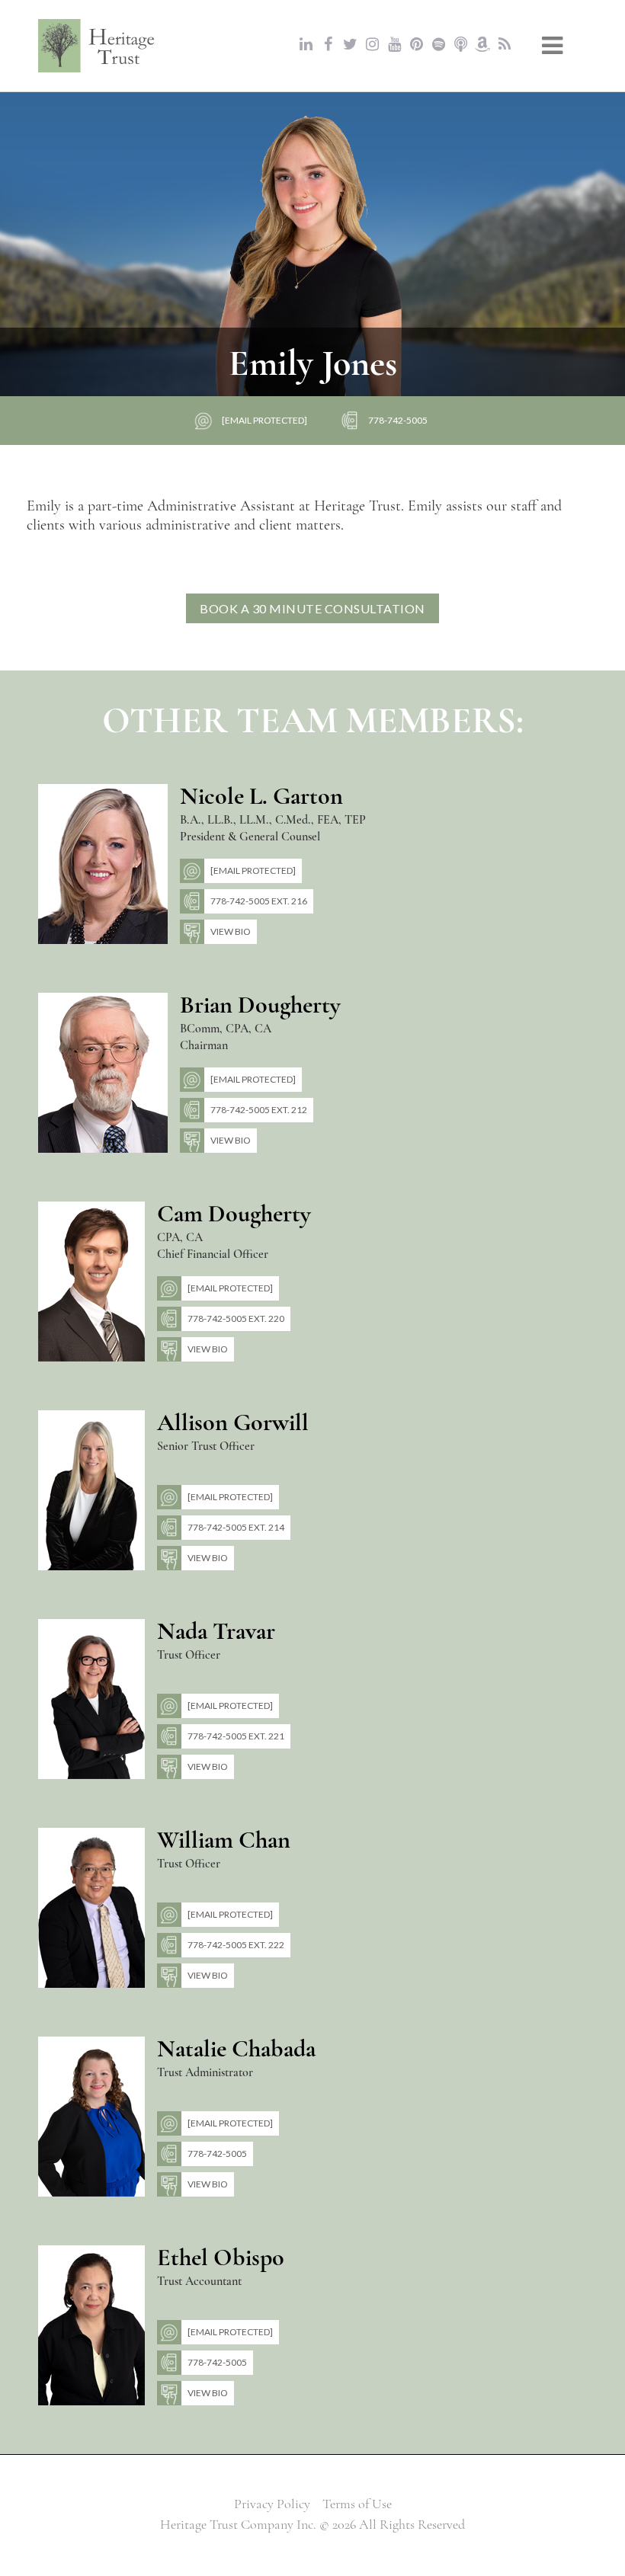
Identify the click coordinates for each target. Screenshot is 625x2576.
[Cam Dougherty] (91, 1280)
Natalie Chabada (236, 2048)
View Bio (231, 931)
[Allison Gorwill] (91, 1489)
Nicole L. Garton (261, 796)
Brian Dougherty (260, 1005)
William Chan (224, 1840)
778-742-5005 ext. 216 (259, 901)
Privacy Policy (272, 2504)
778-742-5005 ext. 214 (236, 1527)
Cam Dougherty (234, 1213)
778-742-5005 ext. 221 (236, 1736)
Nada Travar (216, 1631)
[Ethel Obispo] (91, 2324)
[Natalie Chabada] (91, 2115)
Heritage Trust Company (97, 46)
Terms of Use (357, 2504)
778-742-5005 (398, 420)
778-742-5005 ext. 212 (259, 1110)
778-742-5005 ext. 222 (236, 1945)
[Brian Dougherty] (103, 1071)
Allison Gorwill (233, 1422)
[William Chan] (91, 1906)
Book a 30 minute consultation (312, 608)
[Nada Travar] (91, 1698)
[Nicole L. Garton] (103, 862)
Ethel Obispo (221, 2257)
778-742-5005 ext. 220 (236, 1318)
